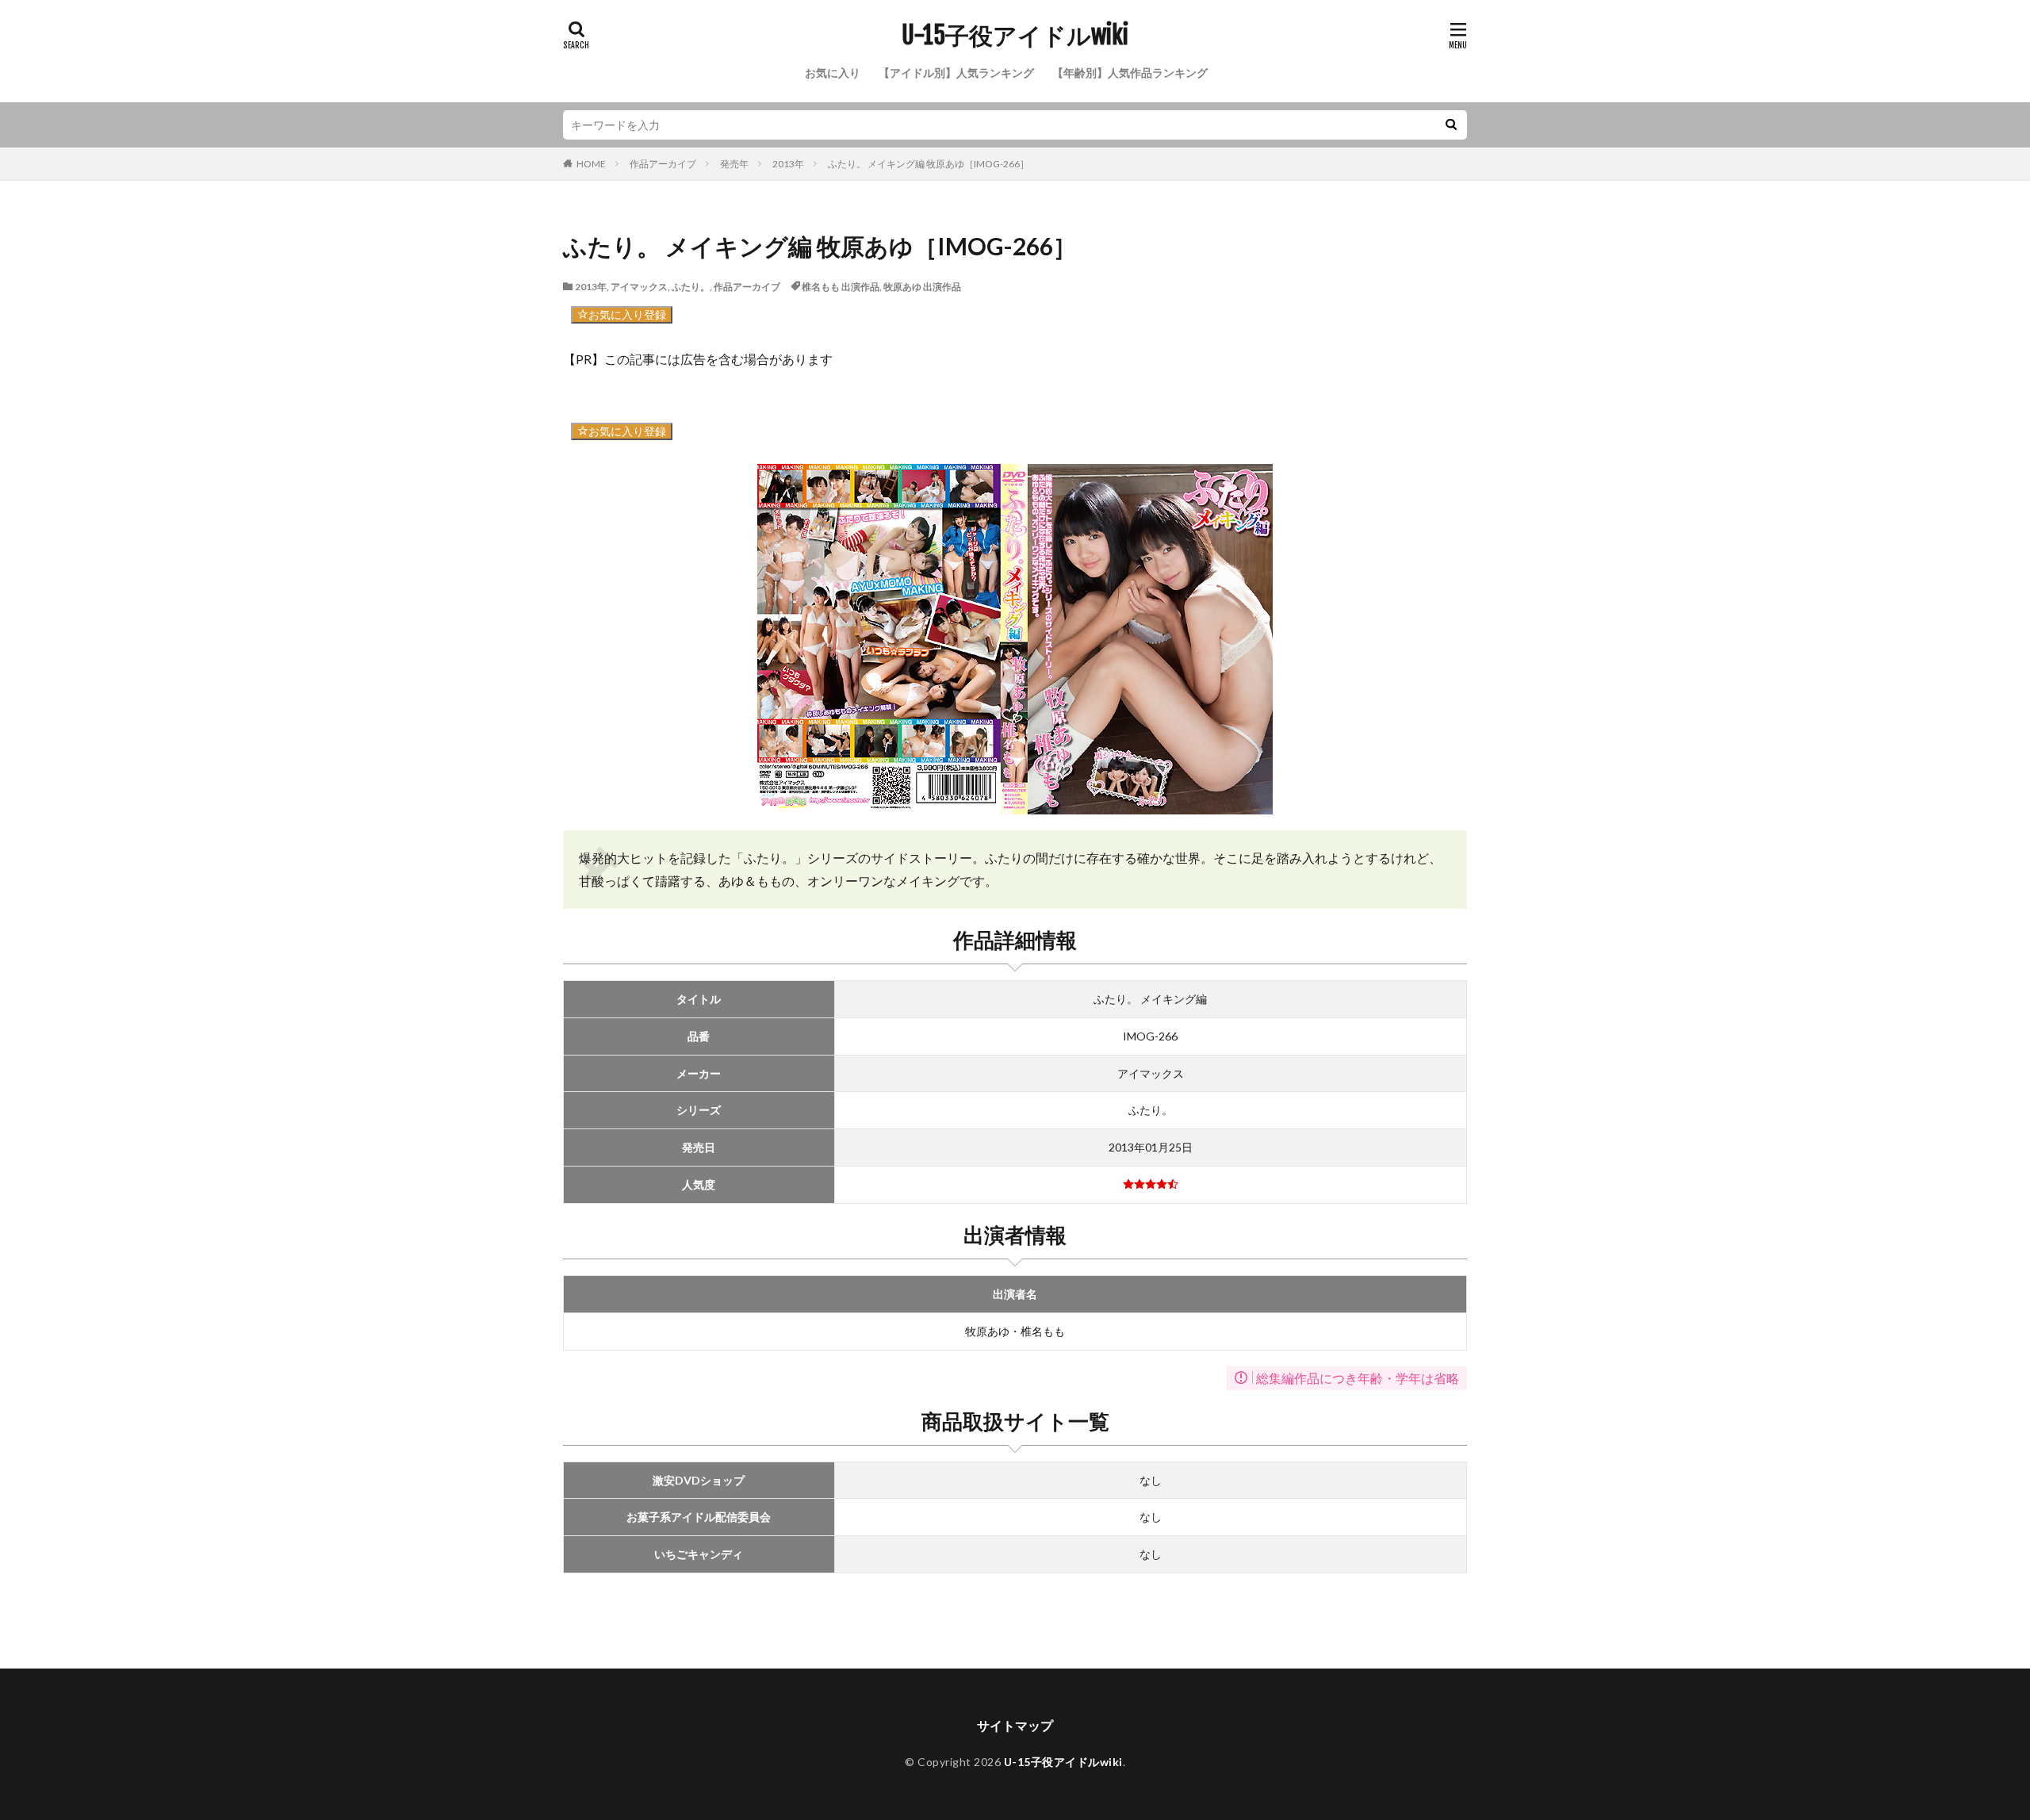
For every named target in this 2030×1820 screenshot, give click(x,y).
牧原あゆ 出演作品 (922, 287)
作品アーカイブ (663, 164)
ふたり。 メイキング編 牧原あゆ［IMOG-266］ (929, 164)
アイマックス (639, 287)
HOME (591, 164)
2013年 (788, 164)
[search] (1451, 125)
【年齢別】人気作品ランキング (1130, 73)
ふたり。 (691, 287)
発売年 (734, 164)
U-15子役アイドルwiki (1015, 36)
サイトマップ (1015, 1725)
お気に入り (833, 73)
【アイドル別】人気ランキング (956, 73)
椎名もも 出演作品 (841, 287)
